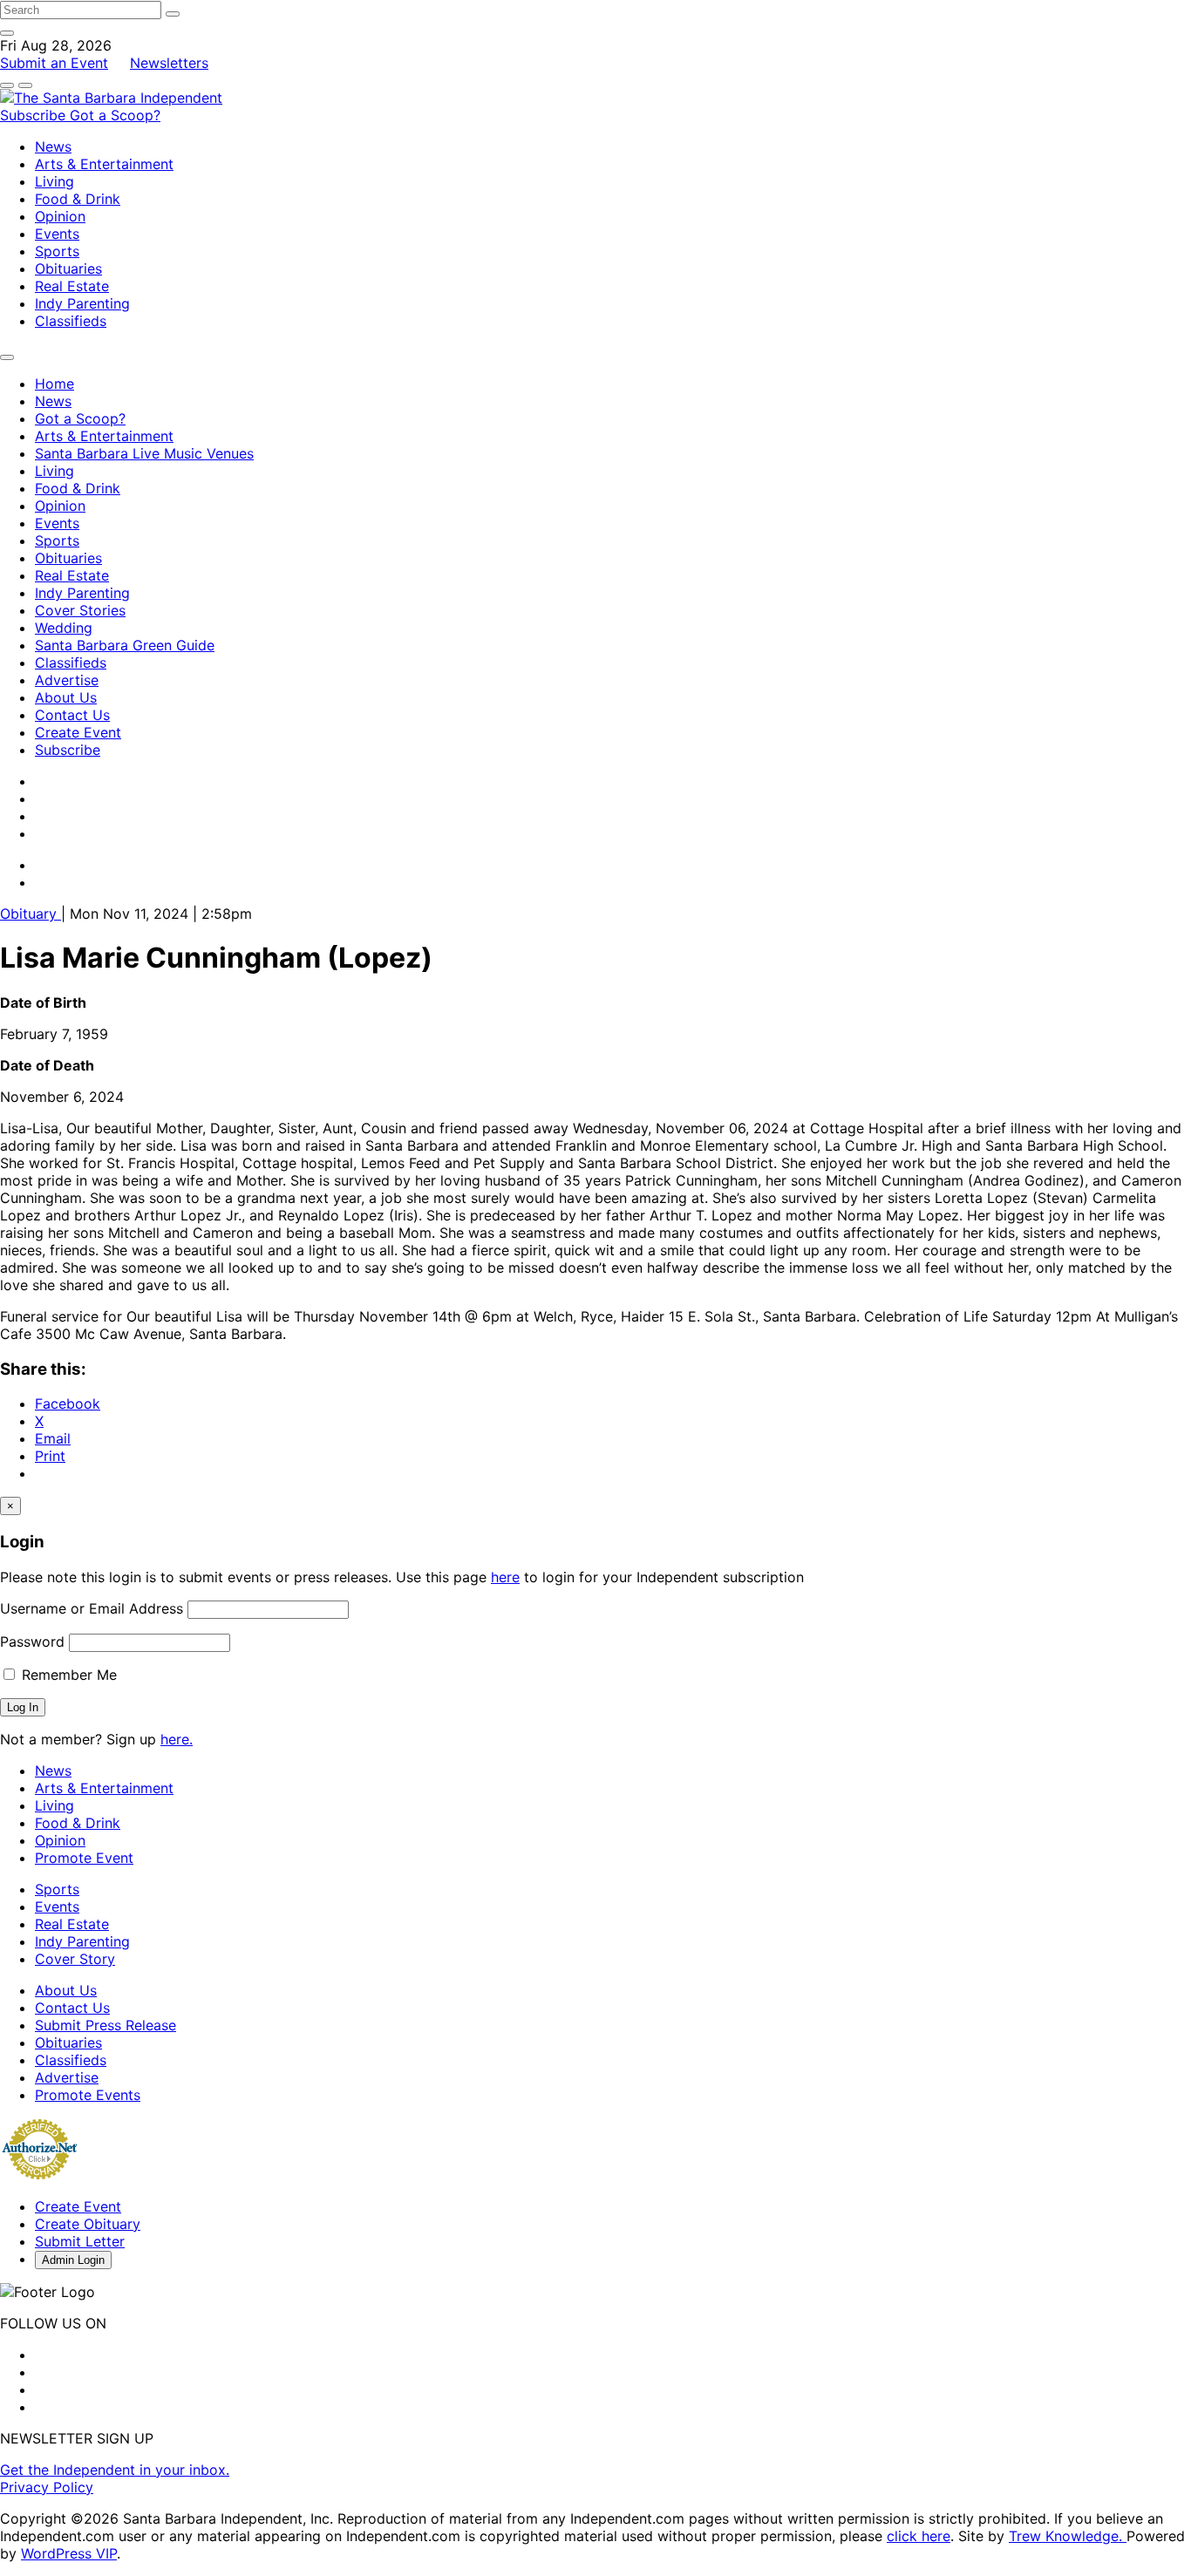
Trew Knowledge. (1068, 2536)
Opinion (60, 216)
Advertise (67, 680)
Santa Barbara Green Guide (125, 645)
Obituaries (68, 268)
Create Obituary (88, 2224)
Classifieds (71, 321)
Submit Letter (80, 2241)
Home (54, 384)
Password (32, 1641)
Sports (57, 251)
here (505, 1577)
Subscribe (35, 115)
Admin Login (73, 2260)
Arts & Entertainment (104, 164)
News (53, 146)
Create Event (78, 732)
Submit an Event (54, 63)
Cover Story (75, 1959)
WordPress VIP (69, 2553)
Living (54, 181)
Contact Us (72, 715)
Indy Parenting (82, 303)
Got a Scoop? (115, 115)
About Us (66, 697)
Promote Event (84, 1858)
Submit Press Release (105, 2025)
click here (919, 2536)
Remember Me (67, 1675)
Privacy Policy (47, 2487)
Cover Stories (80, 610)
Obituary (31, 914)
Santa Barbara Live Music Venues (144, 453)
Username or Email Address (92, 1608)
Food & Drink (78, 199)
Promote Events (88, 2095)
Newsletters (169, 63)
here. (177, 1739)
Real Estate (72, 286)
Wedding (64, 628)
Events (57, 234)
